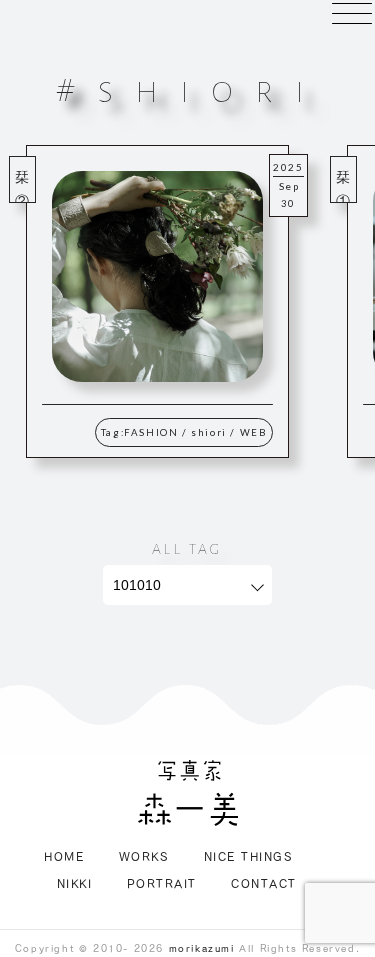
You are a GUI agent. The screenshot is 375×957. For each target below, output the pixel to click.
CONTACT (264, 883)
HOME (64, 856)
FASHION (151, 432)
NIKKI (75, 883)
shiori (209, 432)
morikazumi (202, 948)
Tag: (112, 432)
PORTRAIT (162, 883)
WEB (253, 432)
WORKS (144, 856)
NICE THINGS (249, 856)
